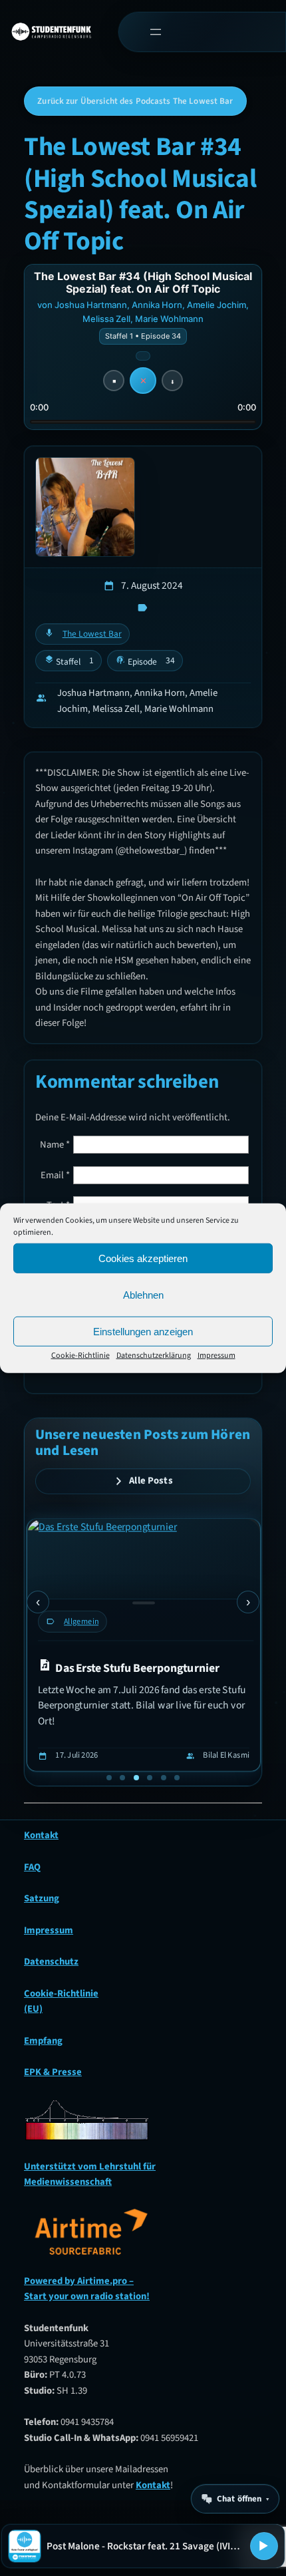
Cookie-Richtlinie (80, 1356)
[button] (109, 1778)
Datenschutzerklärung (154, 1356)
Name (55, 1145)
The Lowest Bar (92, 634)
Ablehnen (143, 1294)
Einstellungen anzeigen (143, 1331)
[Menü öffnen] (155, 32)
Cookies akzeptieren (143, 1258)
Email (55, 1175)
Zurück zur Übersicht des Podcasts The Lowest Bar (135, 101)
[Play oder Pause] (264, 2546)
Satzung (42, 1898)
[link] (144, 1645)
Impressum (216, 1356)
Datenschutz (51, 1962)
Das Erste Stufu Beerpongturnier (137, 1668)
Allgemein (81, 1621)
